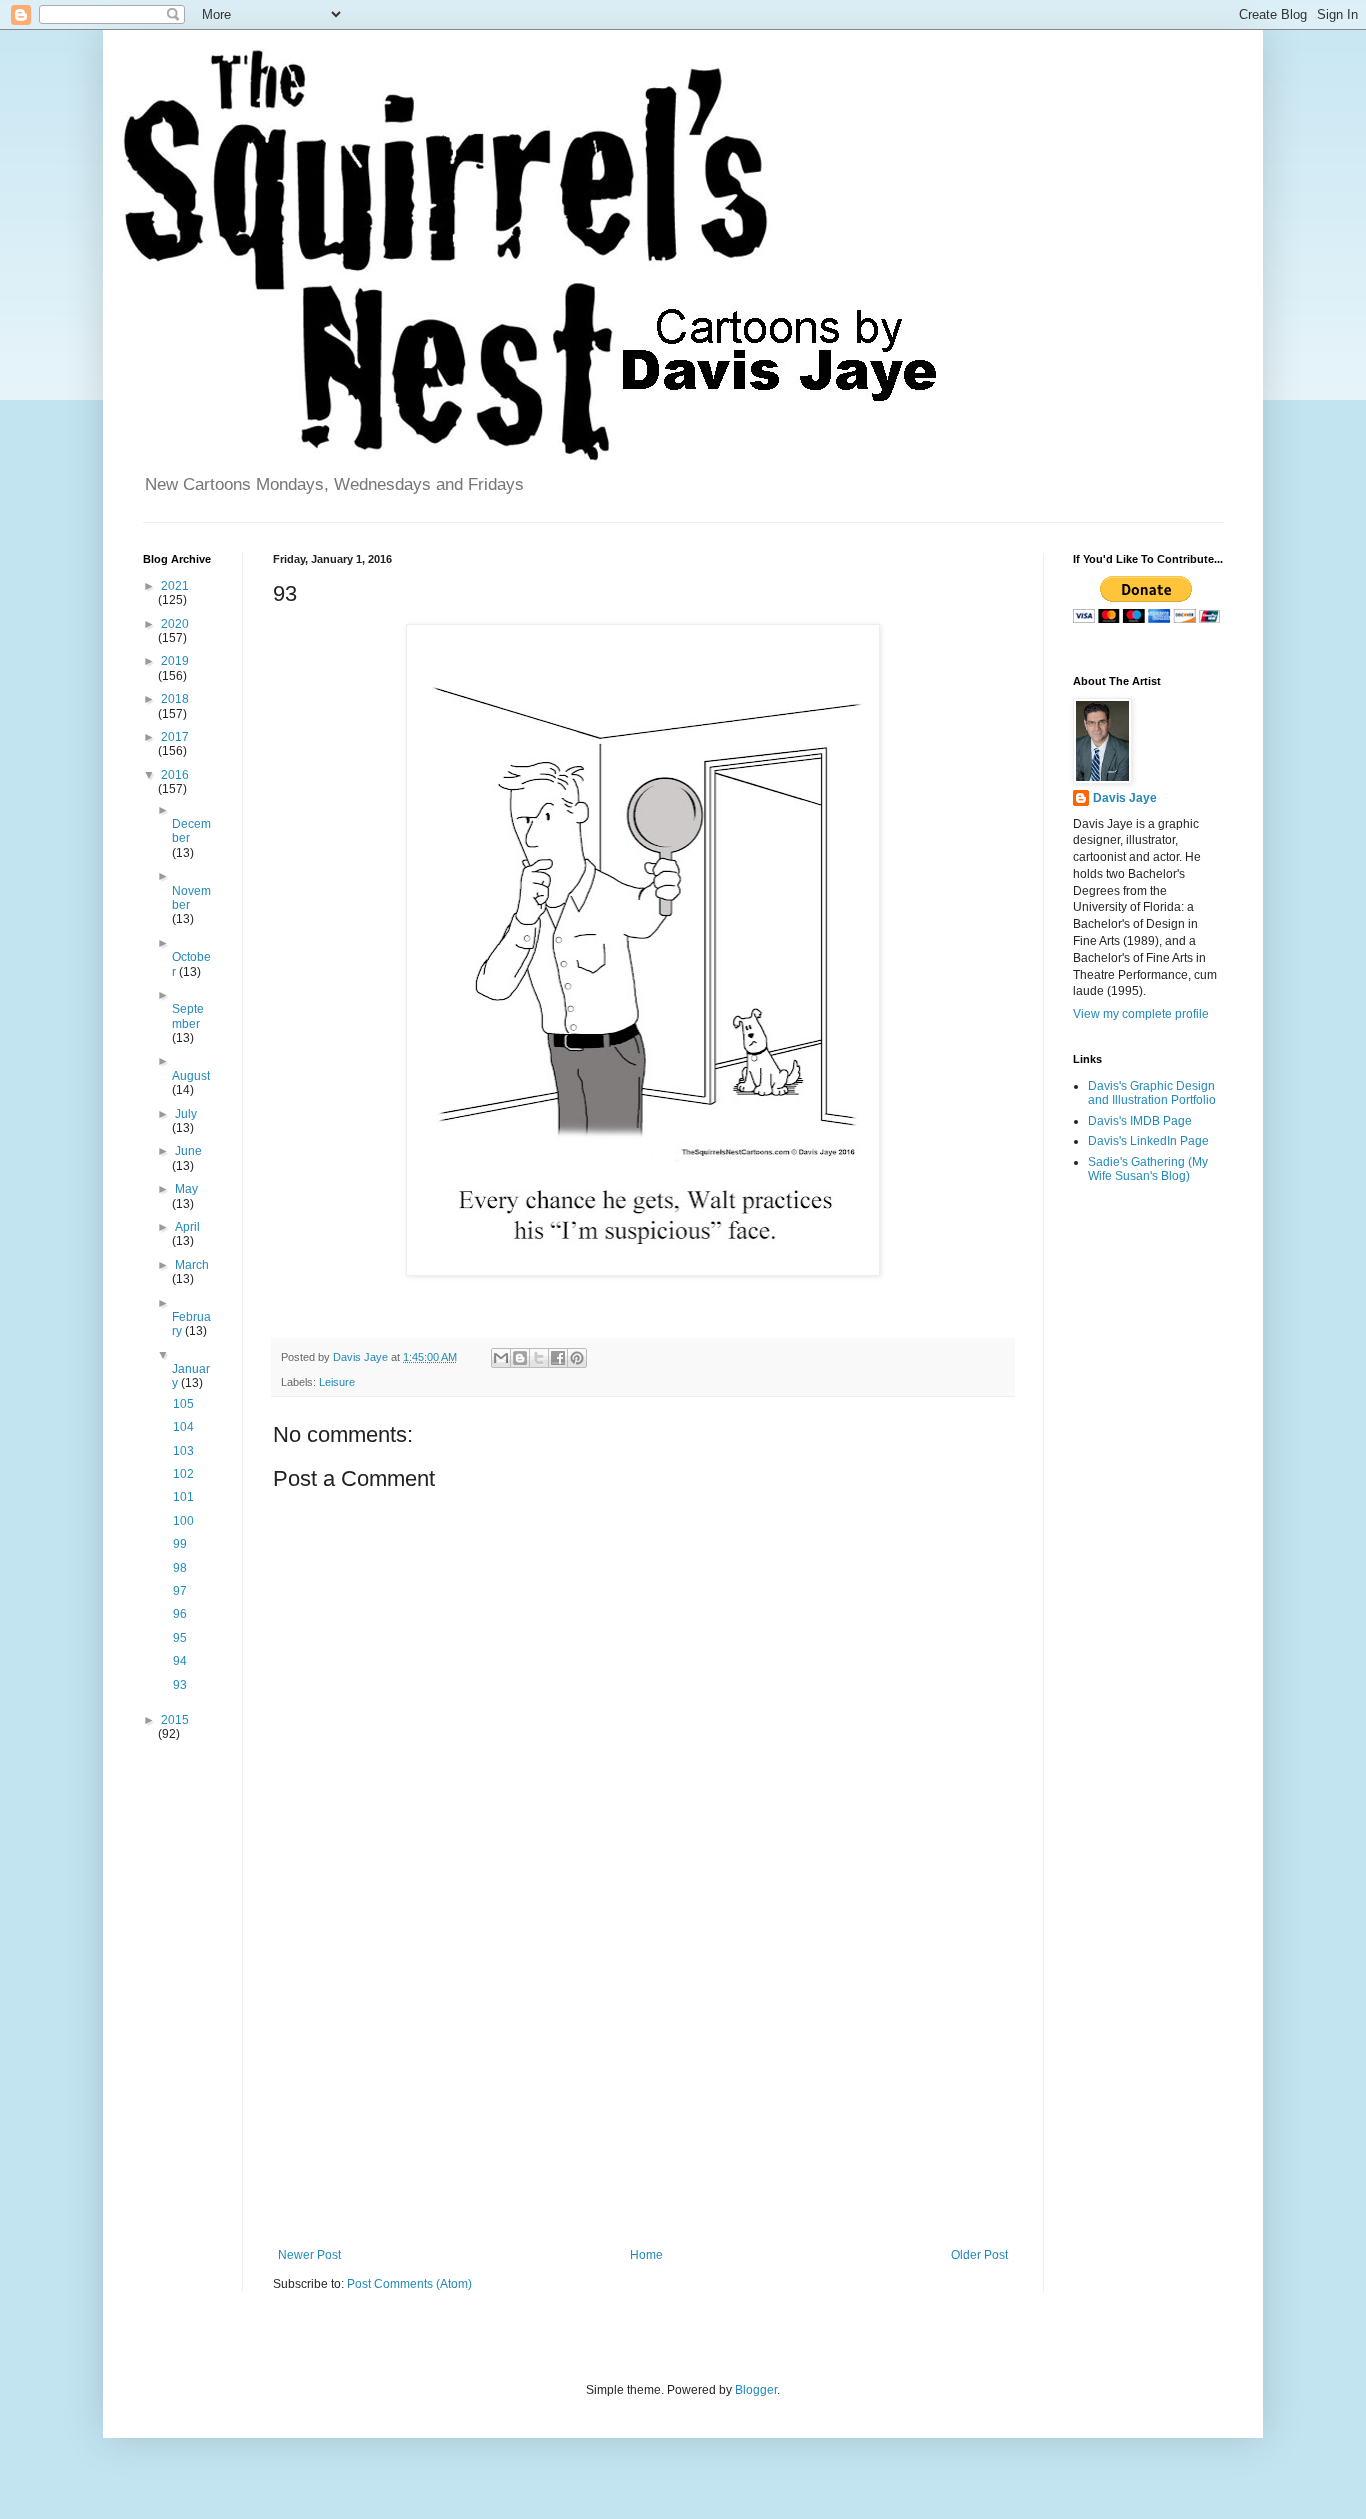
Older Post (979, 2255)
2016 (175, 775)
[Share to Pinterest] (577, 1358)
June (188, 1151)
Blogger (756, 2390)
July (186, 1114)
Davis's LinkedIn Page (1148, 1141)
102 (183, 1474)
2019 (175, 661)
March (192, 1265)
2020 (175, 624)
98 (180, 1568)
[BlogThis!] (520, 1358)
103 (183, 1451)
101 (183, 1497)
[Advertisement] (643, 2083)
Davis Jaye (1125, 798)
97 (180, 1591)
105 (183, 1404)
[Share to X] (539, 1358)
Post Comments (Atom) (409, 2284)
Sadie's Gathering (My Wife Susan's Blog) (1148, 1169)
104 (183, 1427)
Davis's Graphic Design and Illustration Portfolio (1152, 1093)
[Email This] (501, 1358)
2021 (175, 586)
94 (180, 1661)
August (191, 1076)
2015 (175, 1720)
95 (180, 1638)
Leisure (337, 1382)
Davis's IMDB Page (1140, 1121)
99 (180, 1544)
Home (646, 2255)
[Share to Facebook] (558, 1358)
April (187, 1227)
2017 (175, 737)
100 (183, 1521)
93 (180, 1685)
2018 (175, 699)
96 (180, 1614)
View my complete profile (1141, 1014)
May (186, 1189)
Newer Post (309, 2255)
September (188, 1016)
